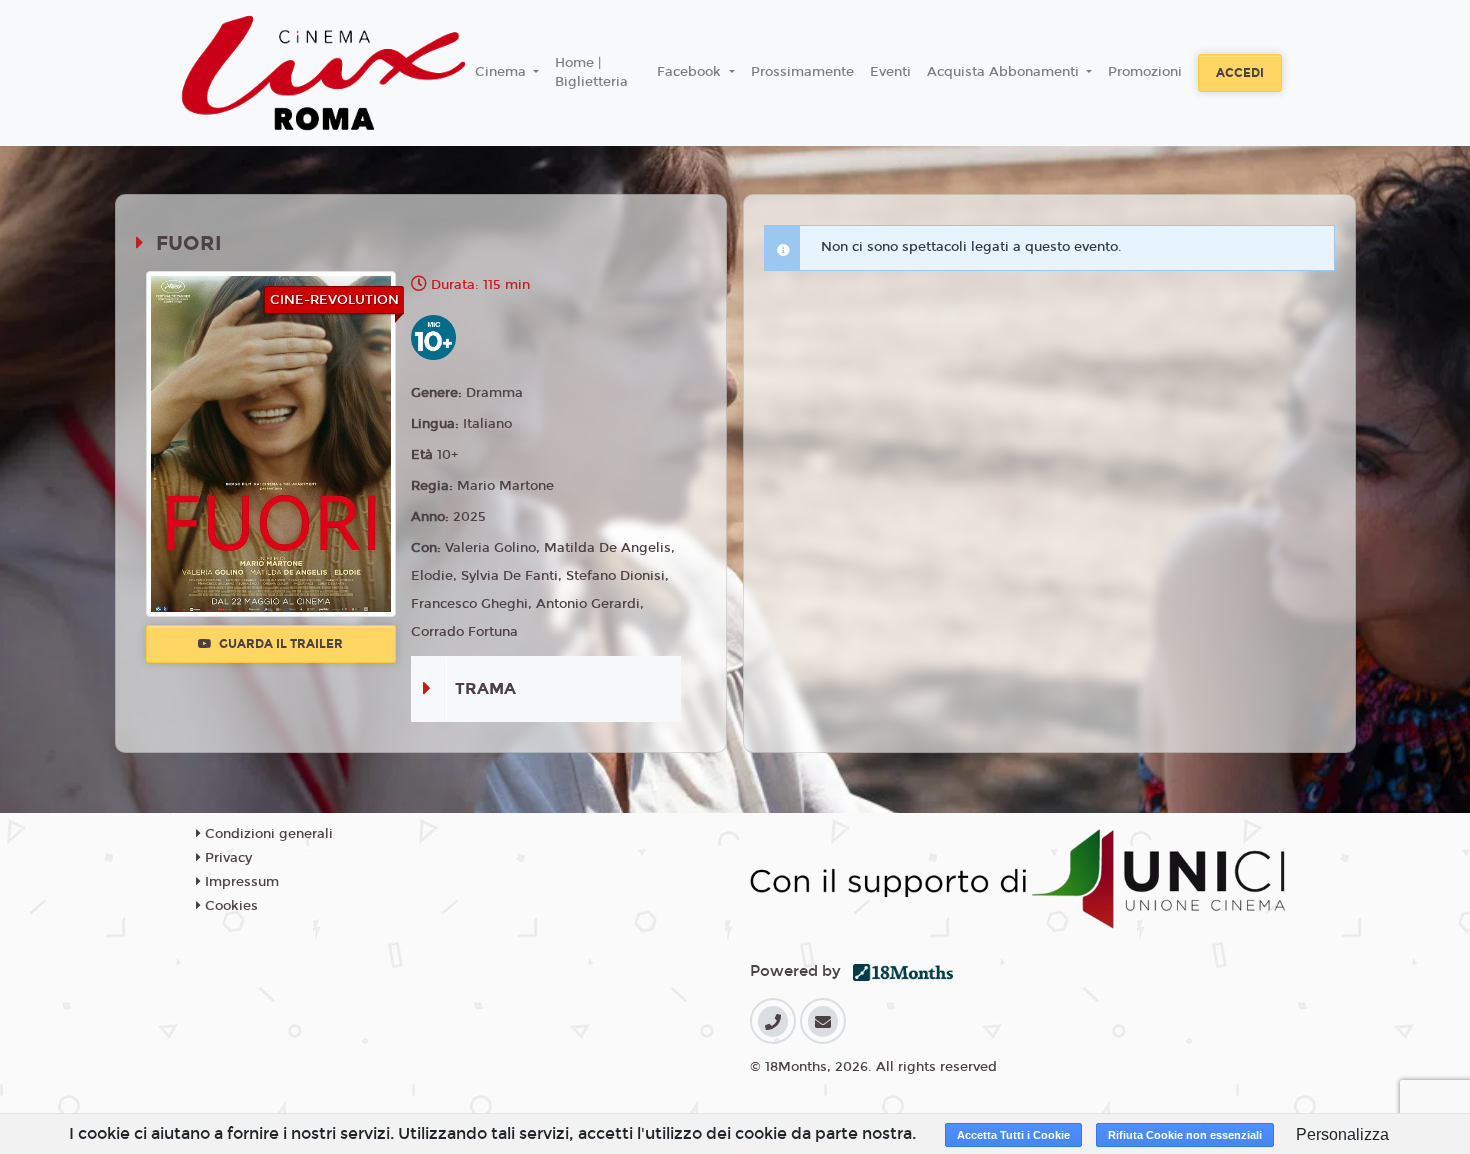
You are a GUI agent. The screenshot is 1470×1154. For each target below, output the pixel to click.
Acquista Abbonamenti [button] (1005, 72)
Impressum (240, 882)
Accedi (1240, 73)
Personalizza (1342, 1134)
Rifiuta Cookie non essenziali (1185, 1135)
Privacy (226, 858)
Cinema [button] (502, 72)
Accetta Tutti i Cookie (1013, 1135)
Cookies (229, 906)
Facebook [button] (691, 72)
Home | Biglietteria (591, 73)
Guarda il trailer (279, 644)
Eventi (890, 72)
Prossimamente (802, 72)
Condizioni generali (267, 834)
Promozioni (1145, 72)
